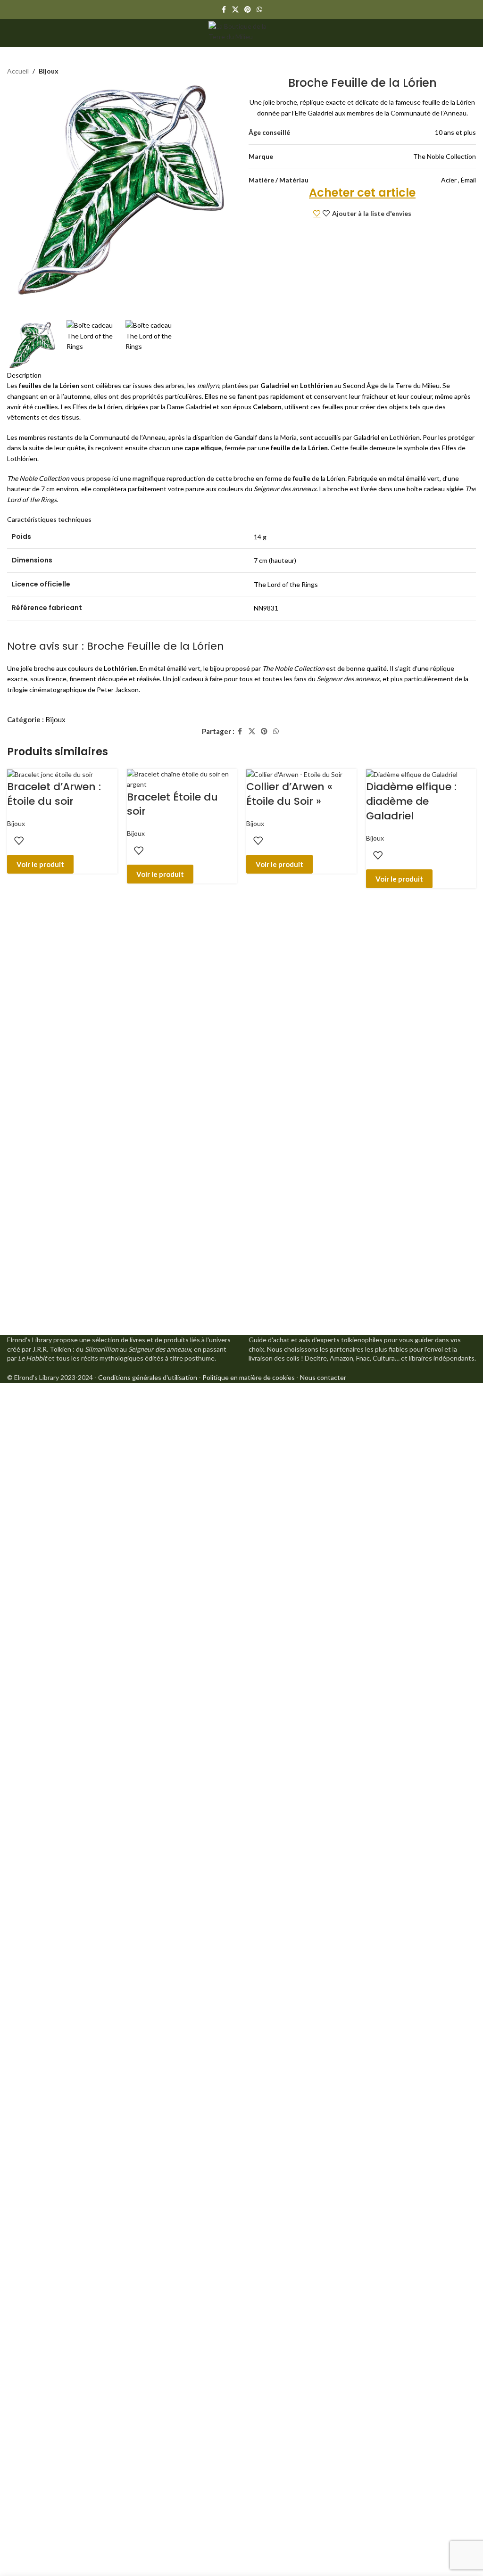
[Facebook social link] (224, 10)
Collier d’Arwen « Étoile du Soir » (289, 794)
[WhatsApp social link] (259, 10)
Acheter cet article (362, 193)
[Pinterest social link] (248, 10)
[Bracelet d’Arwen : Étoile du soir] (50, 774)
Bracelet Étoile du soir (172, 804)
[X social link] (235, 10)
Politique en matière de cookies (249, 1377)
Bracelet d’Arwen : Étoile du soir (54, 794)
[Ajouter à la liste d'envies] (19, 841)
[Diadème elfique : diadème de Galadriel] (412, 774)
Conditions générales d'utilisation (148, 1377)
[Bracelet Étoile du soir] (182, 779)
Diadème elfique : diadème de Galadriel (411, 801)
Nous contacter (323, 1377)
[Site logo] (241, 32)
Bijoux (55, 719)
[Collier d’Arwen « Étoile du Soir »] (294, 774)
